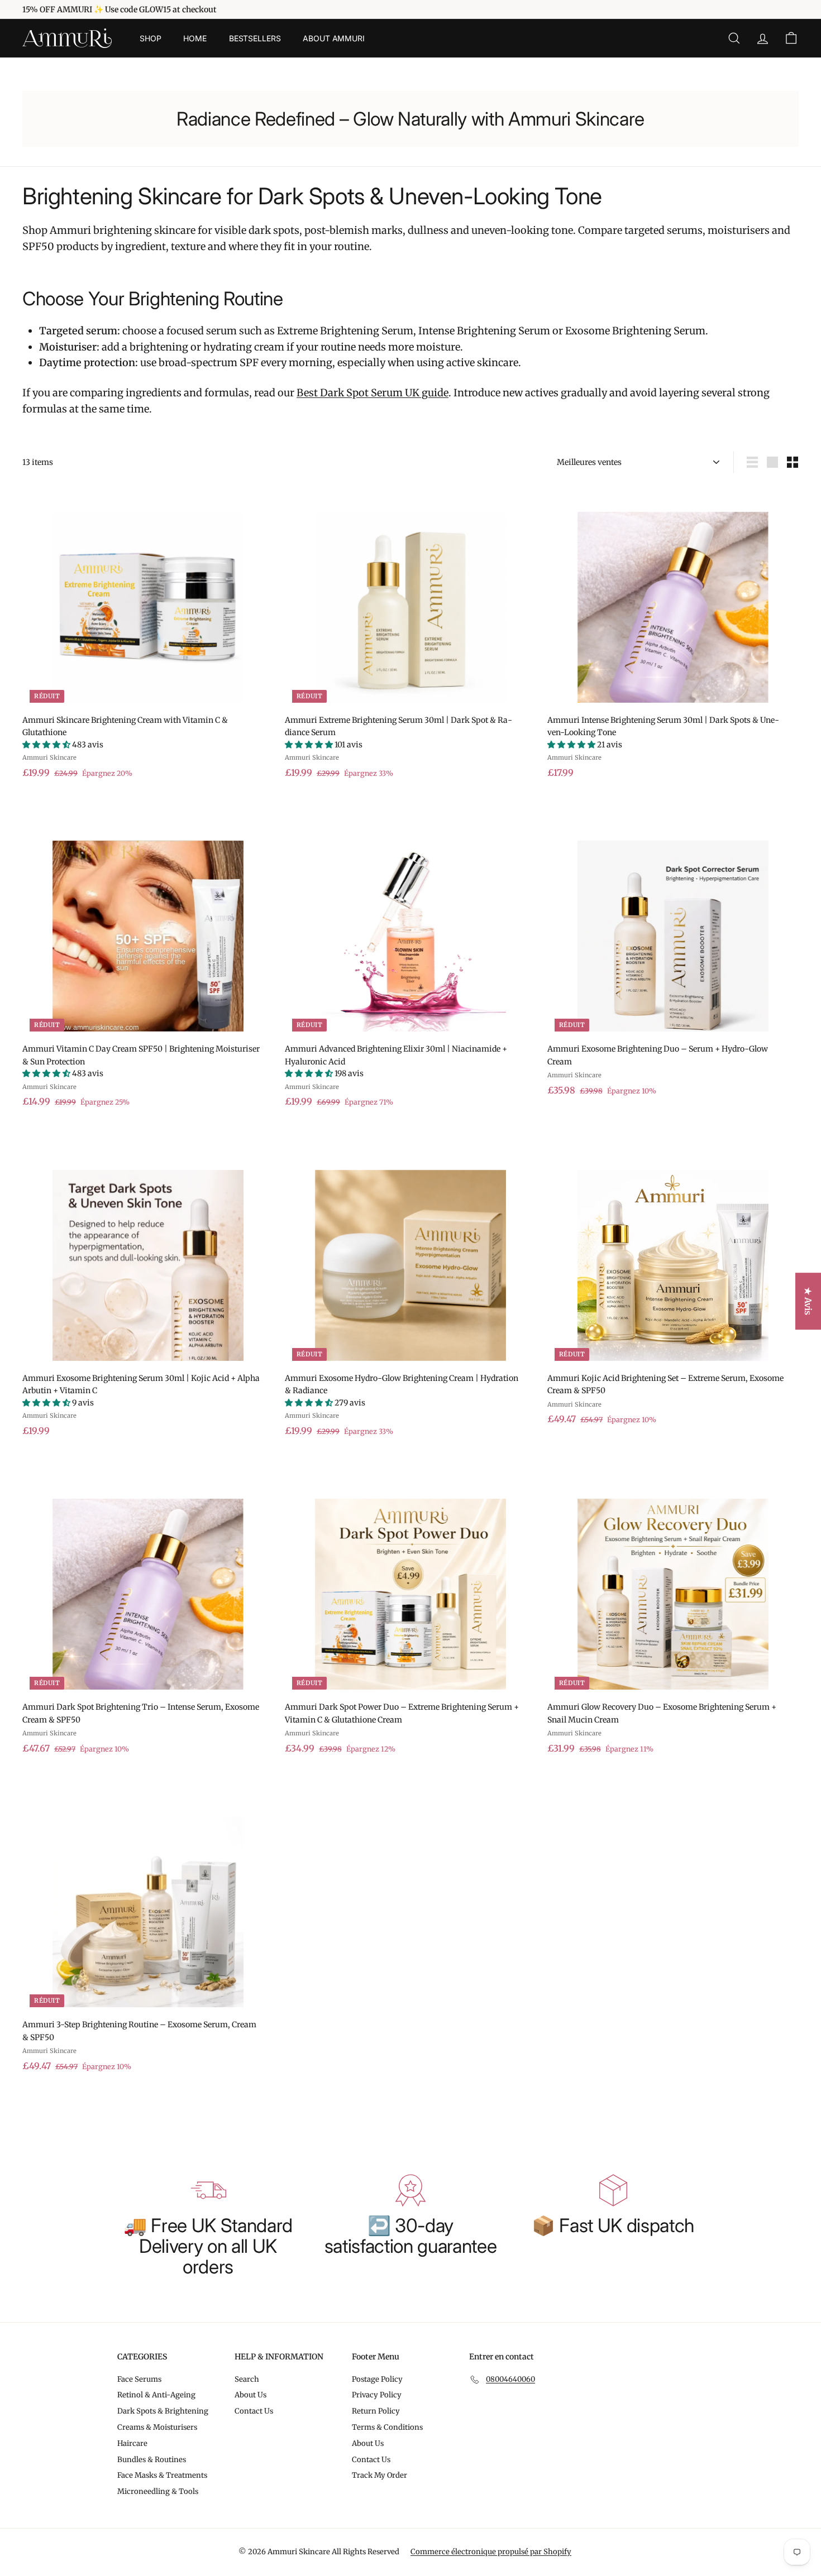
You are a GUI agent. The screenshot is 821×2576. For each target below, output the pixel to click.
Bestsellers (255, 38)
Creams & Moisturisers (157, 2427)
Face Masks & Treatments (162, 2475)
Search (247, 2379)
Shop (150, 38)
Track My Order (380, 2475)
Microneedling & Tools (158, 2491)
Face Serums (139, 2379)
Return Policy (376, 2411)
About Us (250, 2395)
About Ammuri (333, 38)
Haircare (132, 2443)
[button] (47, 745)
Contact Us (254, 2411)
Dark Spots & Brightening (163, 2411)
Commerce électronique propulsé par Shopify (491, 2552)
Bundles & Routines (152, 2460)
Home (195, 38)
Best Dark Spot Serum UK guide (373, 393)
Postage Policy (377, 2379)
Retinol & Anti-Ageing (156, 2395)
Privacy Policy (377, 2395)
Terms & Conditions (387, 2427)
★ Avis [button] (808, 1301)
